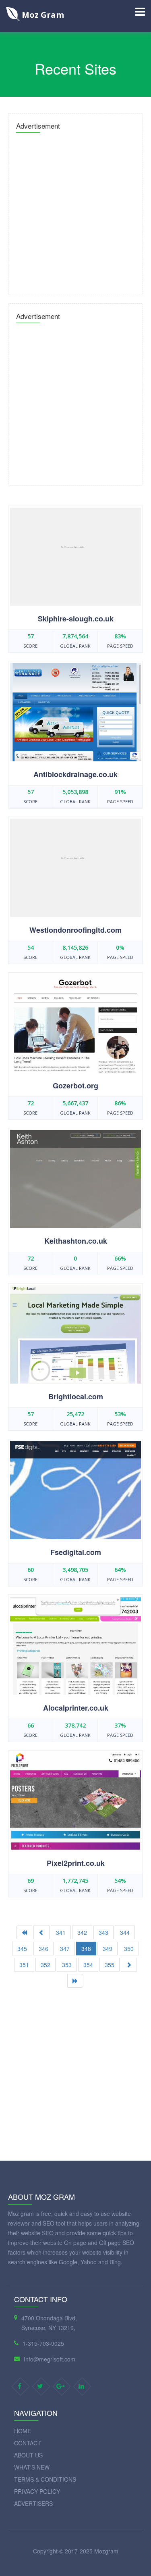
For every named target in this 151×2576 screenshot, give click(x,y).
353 (67, 1965)
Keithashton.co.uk (76, 1241)
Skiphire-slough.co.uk (76, 619)
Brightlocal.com (76, 1396)
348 (86, 1949)
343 (103, 1932)
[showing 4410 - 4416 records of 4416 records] (41, 1932)
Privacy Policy (37, 2491)
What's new (32, 2467)
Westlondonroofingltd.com (75, 930)
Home (23, 2431)
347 (65, 1949)
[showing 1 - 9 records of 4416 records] (24, 1932)
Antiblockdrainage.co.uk (75, 774)
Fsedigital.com (76, 1552)
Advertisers (33, 2503)
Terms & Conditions (45, 2479)
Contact (28, 2443)
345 (22, 1949)
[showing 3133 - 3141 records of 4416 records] (129, 1965)
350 (129, 1949)
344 (125, 1932)
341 (61, 1932)
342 (82, 1932)
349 (108, 1949)
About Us (28, 2455)
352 (46, 1965)
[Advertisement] (75, 212)
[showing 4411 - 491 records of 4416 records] (75, 1981)
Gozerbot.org (75, 1086)
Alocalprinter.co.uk (76, 1708)
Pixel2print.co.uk (76, 1863)
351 (24, 1965)
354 (88, 1965)
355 (110, 1965)
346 (43, 1949)
